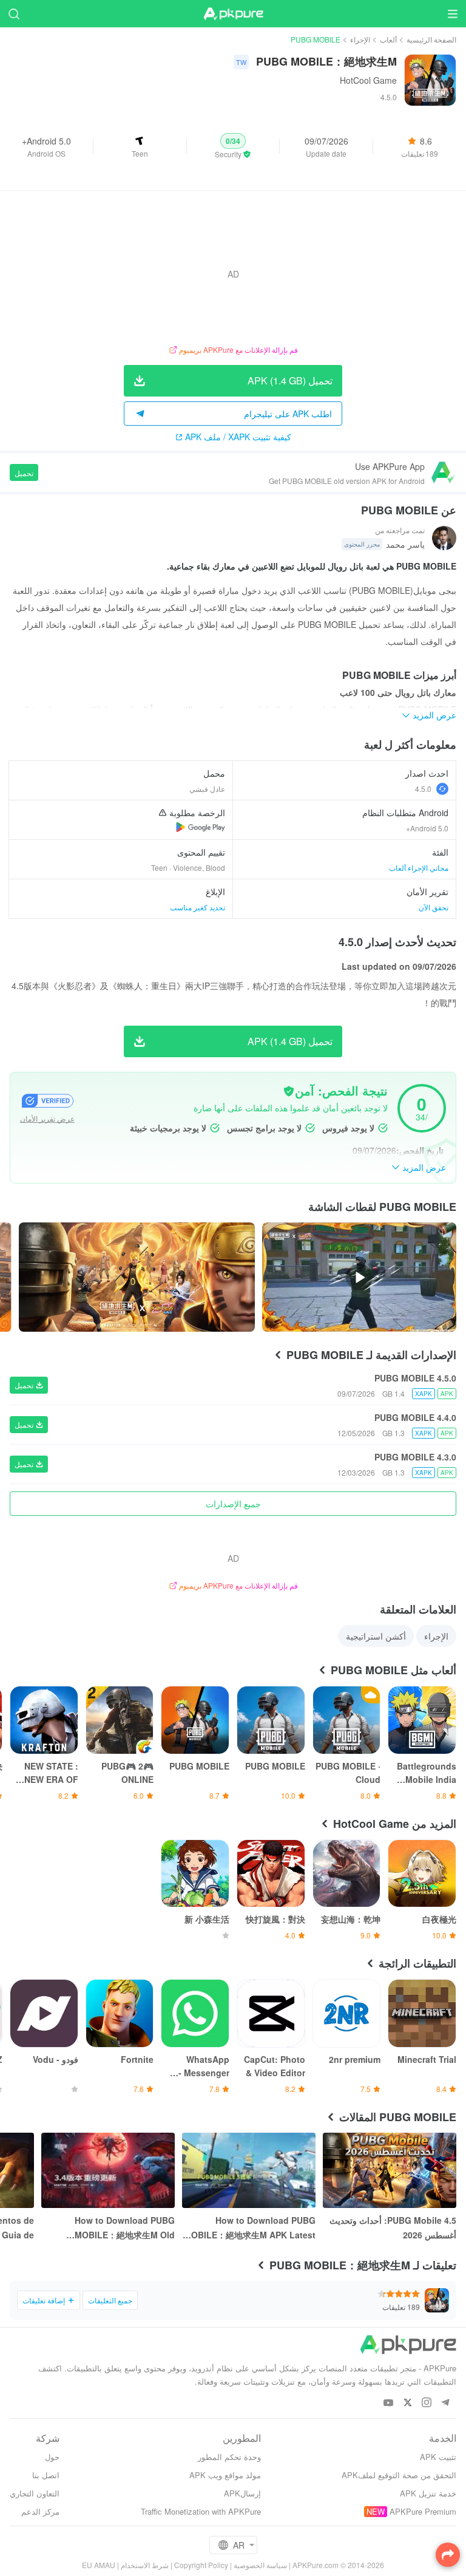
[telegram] (445, 2403)
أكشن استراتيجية (376, 1636)
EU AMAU (99, 2565)
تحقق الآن (434, 907)
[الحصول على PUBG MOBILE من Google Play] (201, 827)
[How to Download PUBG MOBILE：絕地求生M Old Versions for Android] (108, 2170)
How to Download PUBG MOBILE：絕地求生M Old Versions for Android (125, 2228)
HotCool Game (368, 80)
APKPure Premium (423, 2511)
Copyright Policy (201, 2565)
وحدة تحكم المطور (229, 2457)
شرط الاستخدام (145, 2565)
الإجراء (360, 39)
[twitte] (407, 2403)
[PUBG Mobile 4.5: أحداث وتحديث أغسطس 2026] (390, 2170)
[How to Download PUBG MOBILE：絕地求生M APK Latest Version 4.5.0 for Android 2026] (249, 2170)
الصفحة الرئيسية (431, 39)
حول (52, 2457)
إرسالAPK (242, 2493)
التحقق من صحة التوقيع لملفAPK (399, 2475)
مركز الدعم (40, 2511)
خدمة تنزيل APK (428, 2493)
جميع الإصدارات (233, 1504)
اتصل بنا (46, 2475)
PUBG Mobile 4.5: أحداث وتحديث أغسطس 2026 (393, 2227)
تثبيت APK (438, 2457)
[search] (14, 14)
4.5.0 (423, 789)
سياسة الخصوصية (260, 2565)
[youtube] (389, 2403)
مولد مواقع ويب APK (225, 2475)
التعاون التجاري (35, 2493)
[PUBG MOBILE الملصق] (137, 1277)
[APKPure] (233, 14)
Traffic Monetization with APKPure (201, 2511)
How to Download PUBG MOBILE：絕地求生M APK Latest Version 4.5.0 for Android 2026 (250, 2228)
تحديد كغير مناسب (198, 907)
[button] (233, 146)
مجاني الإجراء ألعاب (419, 867)
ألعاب (388, 39)
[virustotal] (289, 1091)
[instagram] (426, 2403)
